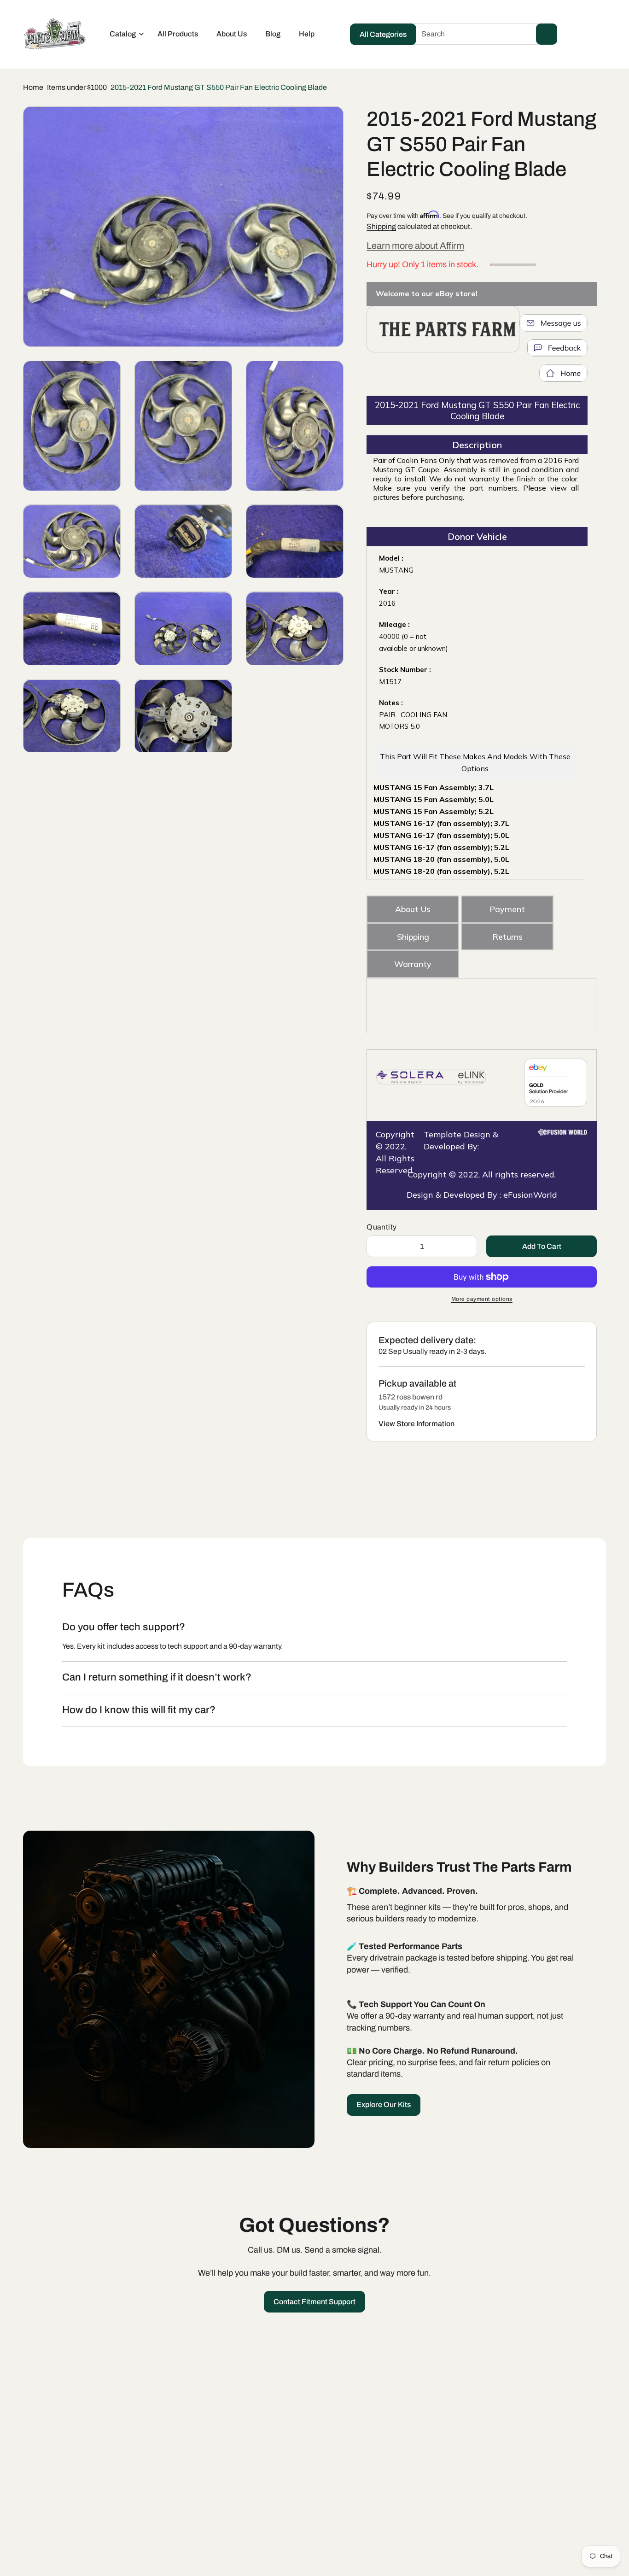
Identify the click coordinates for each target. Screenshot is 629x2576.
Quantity (381, 1227)
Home (33, 87)
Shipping (381, 226)
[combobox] (482, 34)
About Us (413, 909)
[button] (124, 34)
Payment (507, 909)
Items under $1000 (77, 87)
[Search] (547, 34)
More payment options (482, 1299)
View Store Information (416, 1424)
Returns (507, 937)
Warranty (413, 964)
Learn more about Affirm (415, 246)
